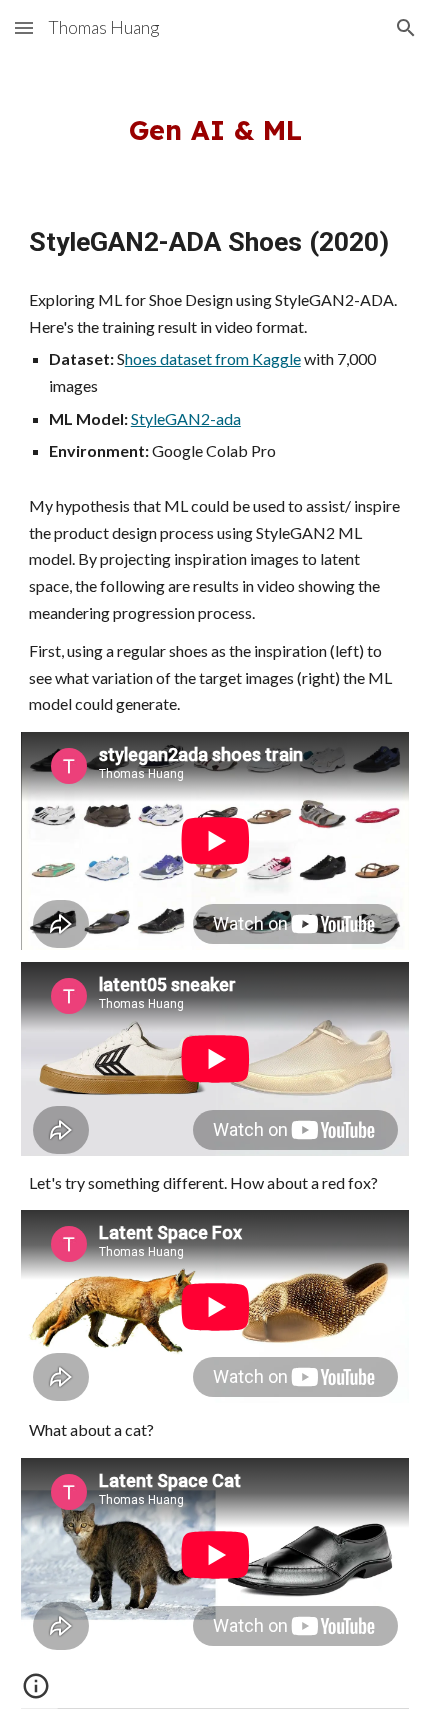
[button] (24, 27)
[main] (215, 122)
